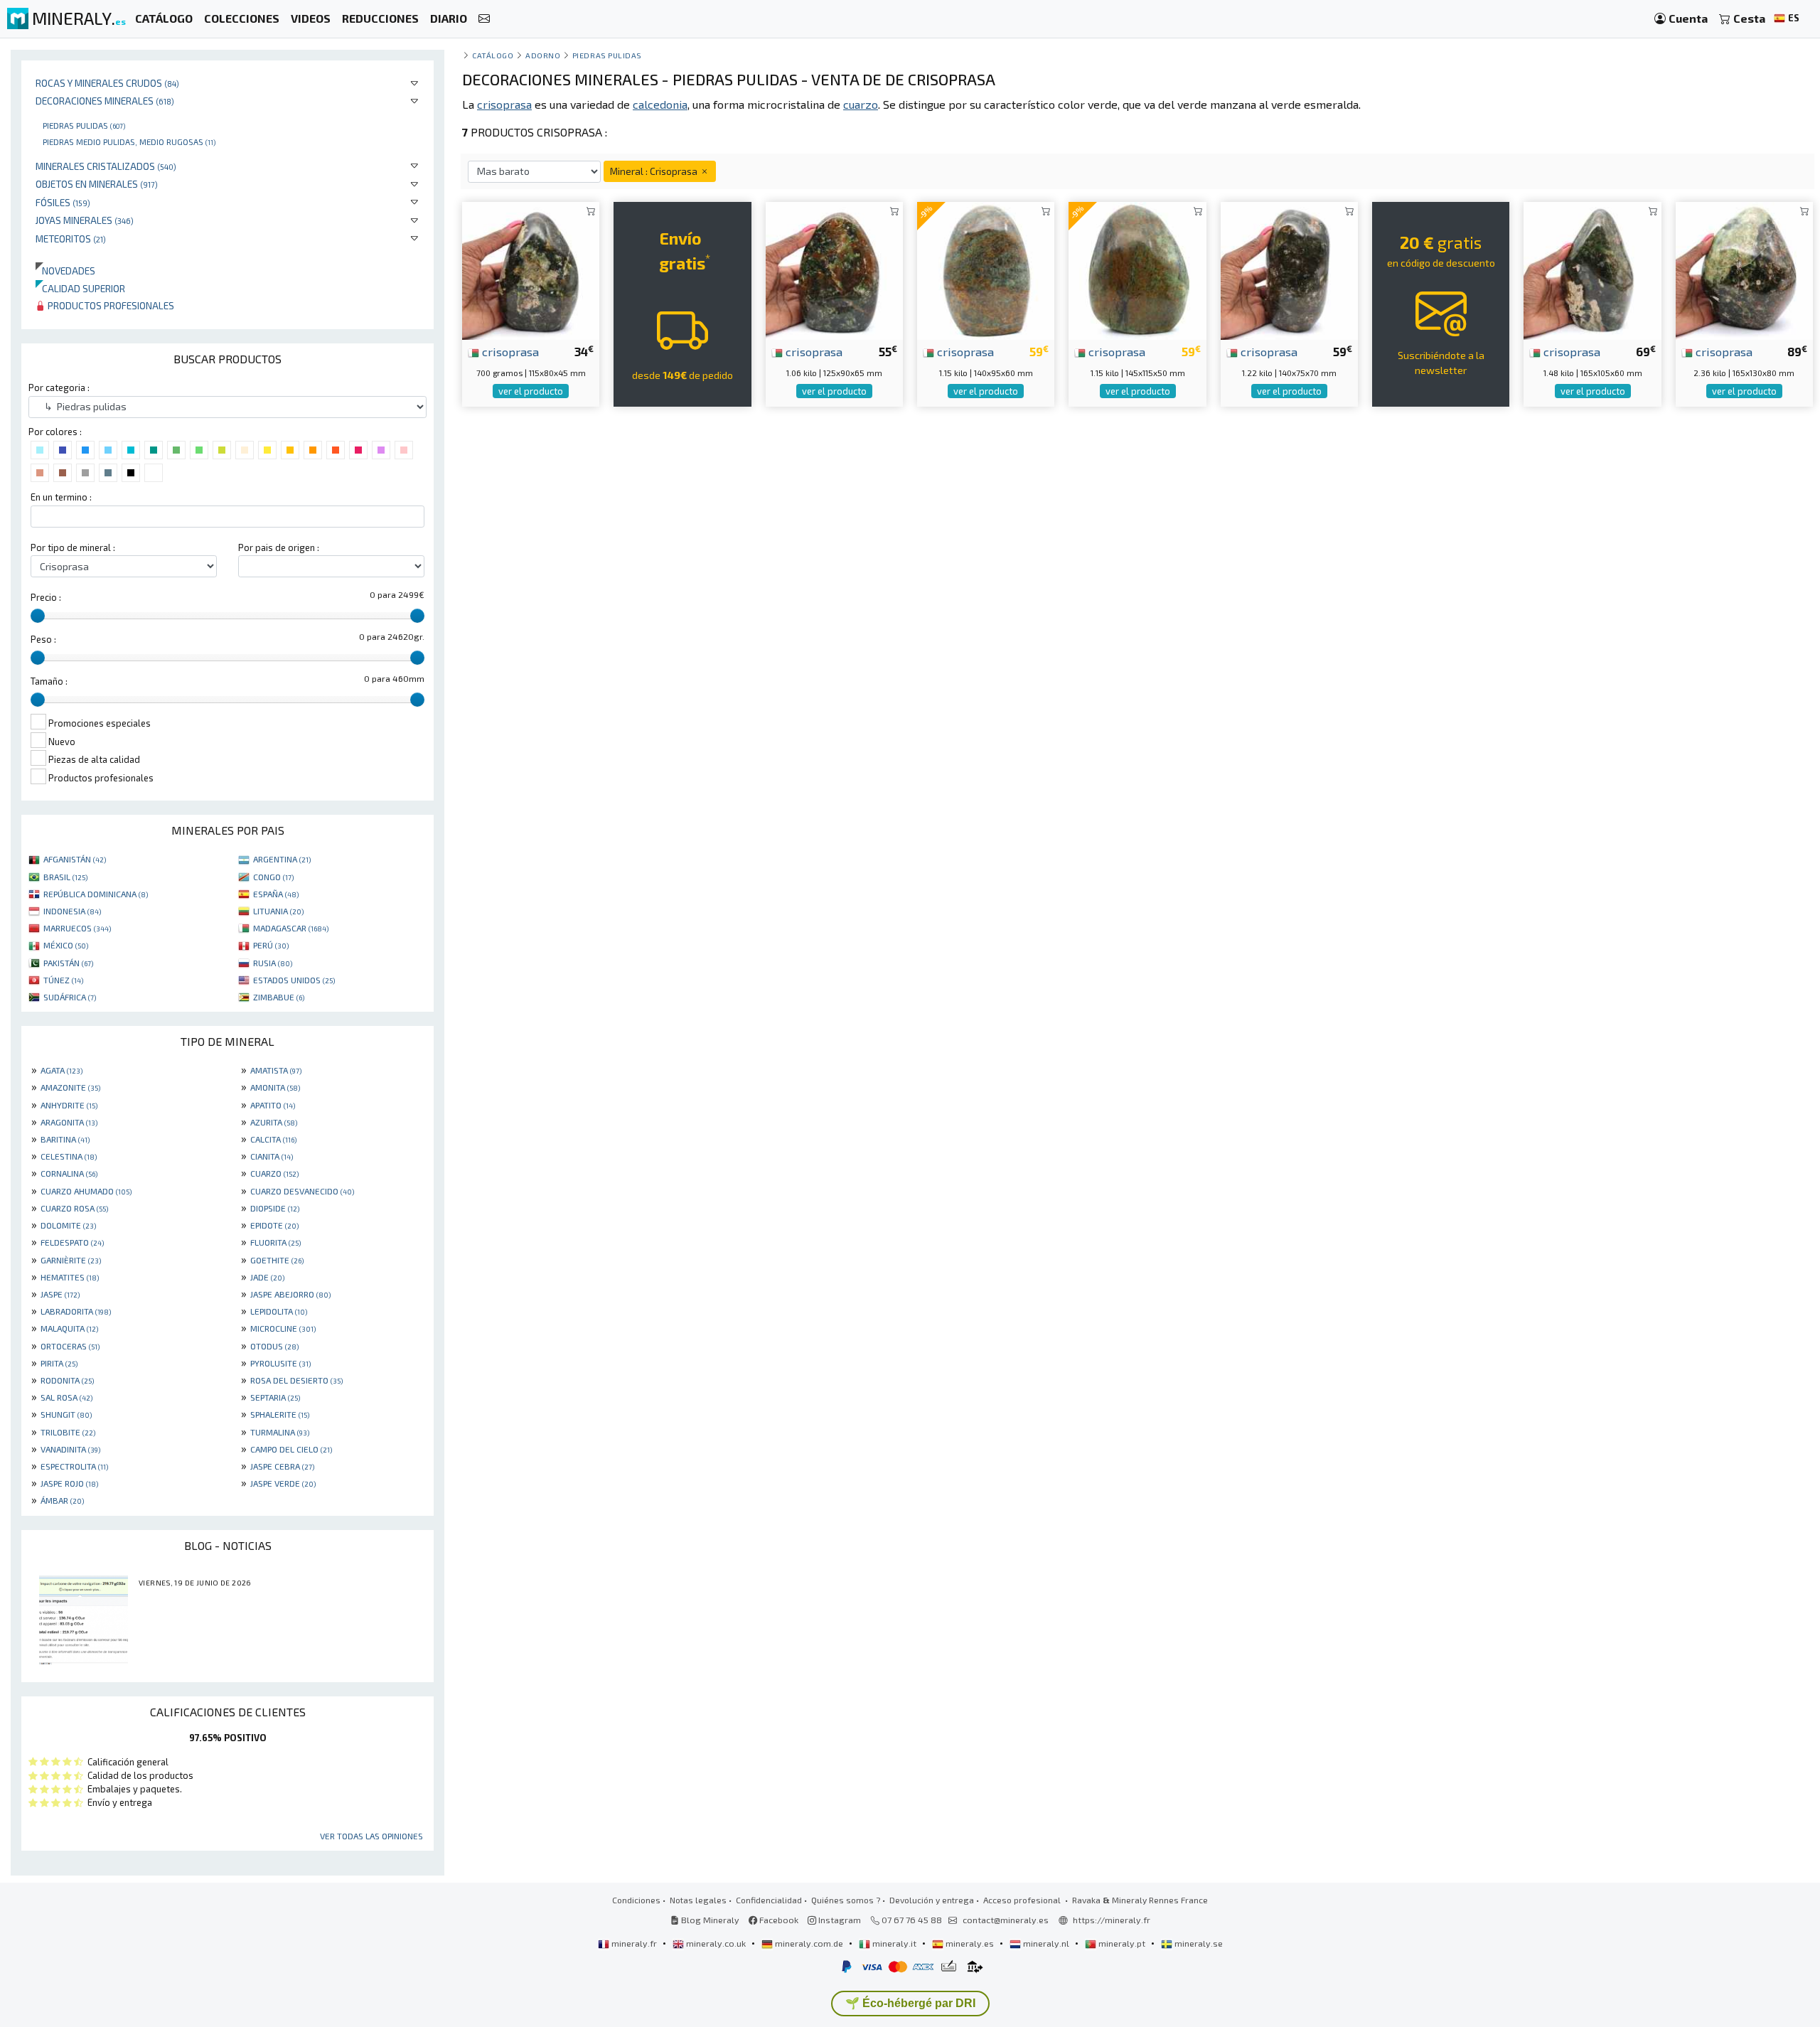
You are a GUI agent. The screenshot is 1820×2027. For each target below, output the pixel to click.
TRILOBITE (68, 1432)
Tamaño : (49, 681)
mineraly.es (970, 1943)
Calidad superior (80, 288)
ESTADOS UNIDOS (294, 980)
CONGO (273, 877)
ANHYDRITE (69, 1105)
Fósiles (63, 202)
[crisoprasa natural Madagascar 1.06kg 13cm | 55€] (834, 269)
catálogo (493, 55)
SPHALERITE (280, 1414)
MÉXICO (66, 945)
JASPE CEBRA (282, 1466)
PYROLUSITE (280, 1363)
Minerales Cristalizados (106, 166)
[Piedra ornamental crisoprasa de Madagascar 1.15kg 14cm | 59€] (986, 269)
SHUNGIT (66, 1414)
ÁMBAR (62, 1500)
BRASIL (65, 877)
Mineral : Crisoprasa (655, 171)
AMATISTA (276, 1070)
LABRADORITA (76, 1311)
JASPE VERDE (283, 1483)
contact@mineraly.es (1006, 1920)
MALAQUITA (69, 1328)
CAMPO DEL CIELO (291, 1449)
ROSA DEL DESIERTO (296, 1380)
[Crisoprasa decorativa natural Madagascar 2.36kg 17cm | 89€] (1744, 269)
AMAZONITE (70, 1087)
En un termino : (61, 497)
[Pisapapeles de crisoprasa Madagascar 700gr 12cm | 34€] (531, 269)
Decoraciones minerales (105, 101)
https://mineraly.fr (1112, 1920)
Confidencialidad (769, 1900)
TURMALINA (280, 1432)
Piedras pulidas (84, 125)
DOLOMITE (68, 1225)
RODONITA (67, 1380)
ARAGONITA (69, 1122)
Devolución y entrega (932, 1900)
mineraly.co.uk (716, 1943)
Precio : (46, 597)
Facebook (778, 1920)
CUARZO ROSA (74, 1208)
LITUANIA (278, 911)
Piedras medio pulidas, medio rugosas (129, 141)
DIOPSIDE (275, 1208)
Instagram (839, 1920)
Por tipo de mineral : (73, 547)
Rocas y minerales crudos (107, 83)
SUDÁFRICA (70, 997)
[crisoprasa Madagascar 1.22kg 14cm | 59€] (1289, 269)
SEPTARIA (275, 1397)
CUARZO (274, 1173)
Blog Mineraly (709, 1920)
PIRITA (59, 1363)
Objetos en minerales (97, 184)
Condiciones (636, 1900)
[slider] (38, 616)
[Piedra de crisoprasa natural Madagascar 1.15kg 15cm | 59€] (1137, 269)
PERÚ (271, 945)
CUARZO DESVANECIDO (302, 1191)
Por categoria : (59, 387)
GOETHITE (277, 1260)
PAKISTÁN (68, 963)
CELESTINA (69, 1156)
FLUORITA (275, 1242)
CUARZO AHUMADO (86, 1191)
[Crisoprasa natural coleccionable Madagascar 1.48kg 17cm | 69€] (1592, 269)
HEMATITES (70, 1277)
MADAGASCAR (291, 928)
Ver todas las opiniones (371, 1836)
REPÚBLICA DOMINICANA (96, 894)
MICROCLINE (283, 1328)
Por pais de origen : (279, 547)
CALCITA (273, 1139)
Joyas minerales (85, 220)
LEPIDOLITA (279, 1311)
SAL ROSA (66, 1397)
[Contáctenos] (484, 19)
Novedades (65, 271)
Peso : (43, 639)
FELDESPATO (72, 1242)
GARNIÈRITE (71, 1260)
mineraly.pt (1122, 1943)
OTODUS (274, 1346)
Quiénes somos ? (846, 1900)
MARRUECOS (77, 928)
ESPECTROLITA (74, 1466)
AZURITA (274, 1122)
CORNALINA (69, 1173)
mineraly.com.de (809, 1943)
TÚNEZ (63, 980)
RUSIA (273, 963)
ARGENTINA (282, 859)
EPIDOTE (274, 1225)
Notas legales (698, 1900)
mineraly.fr (634, 1943)
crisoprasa (509, 351)
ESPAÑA (276, 894)
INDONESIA (72, 911)
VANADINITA (70, 1449)
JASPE (60, 1294)
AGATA (61, 1070)
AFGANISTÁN (75, 859)
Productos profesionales (110, 305)
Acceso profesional (1023, 1900)
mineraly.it (894, 1943)
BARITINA (65, 1139)
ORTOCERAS (70, 1346)
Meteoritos (71, 239)
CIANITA (272, 1156)
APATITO (273, 1105)
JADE (267, 1277)
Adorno (543, 55)
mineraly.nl (1046, 1943)
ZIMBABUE (279, 997)
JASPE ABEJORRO (290, 1294)
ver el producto (531, 391)
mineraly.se (1198, 1943)
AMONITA (275, 1087)
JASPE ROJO (69, 1483)
